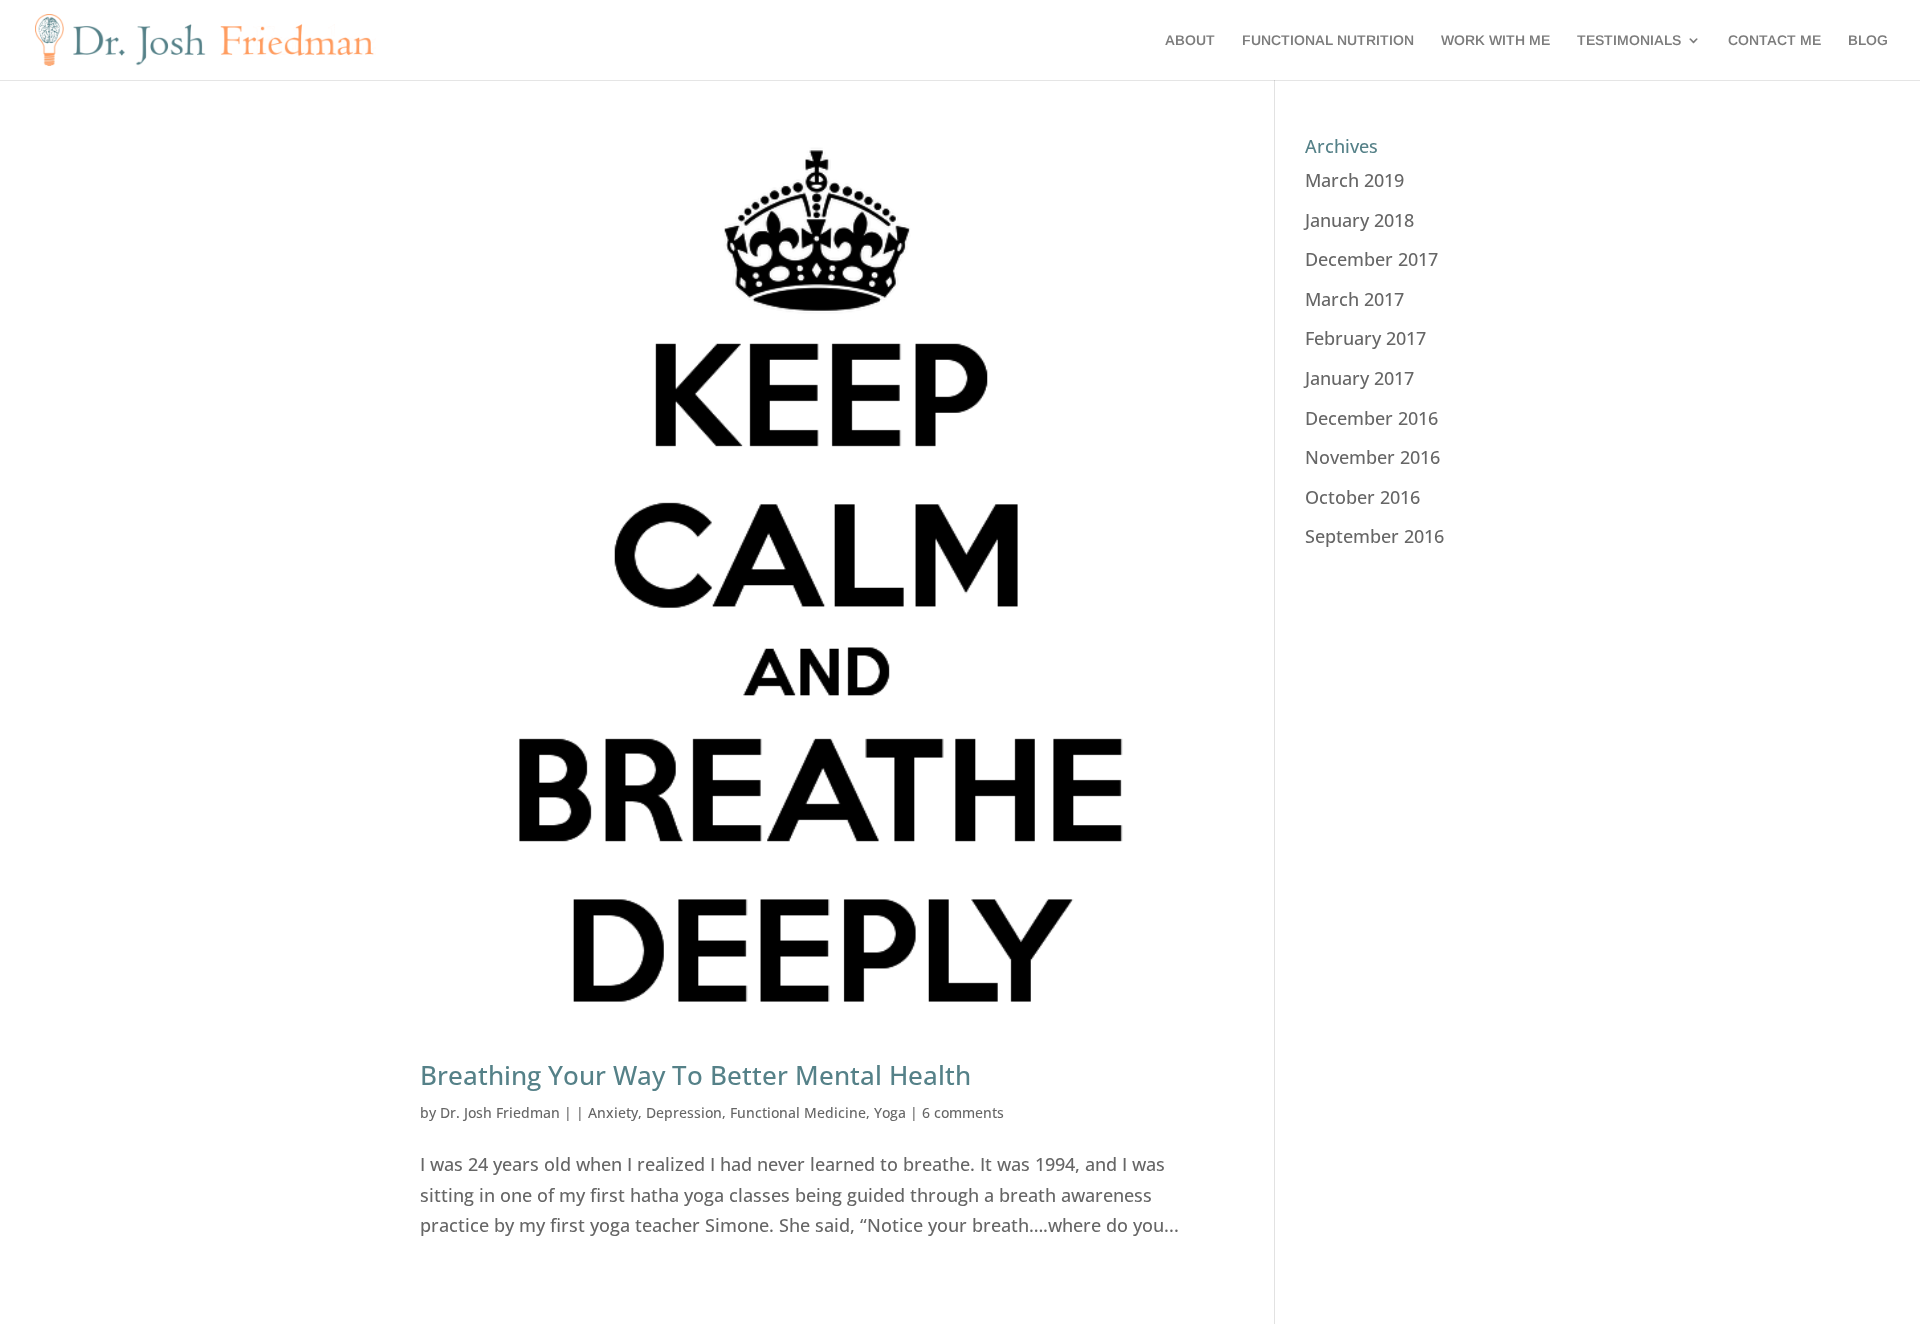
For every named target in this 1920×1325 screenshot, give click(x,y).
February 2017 (1365, 338)
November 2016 (1372, 457)
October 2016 (1362, 497)
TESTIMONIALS (1629, 40)
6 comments (963, 1112)
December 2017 (1371, 259)
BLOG (1868, 40)
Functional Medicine (798, 1112)
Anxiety (613, 1112)
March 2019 (1354, 180)
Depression (684, 1112)
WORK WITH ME (1495, 40)
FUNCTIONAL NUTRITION (1328, 40)
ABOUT (1190, 40)
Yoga (890, 1112)
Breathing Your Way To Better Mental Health (695, 1075)
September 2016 (1374, 536)
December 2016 (1371, 418)
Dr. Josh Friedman (500, 1112)
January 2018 (1359, 220)
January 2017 (1359, 378)
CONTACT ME (1774, 40)
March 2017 (1354, 299)
